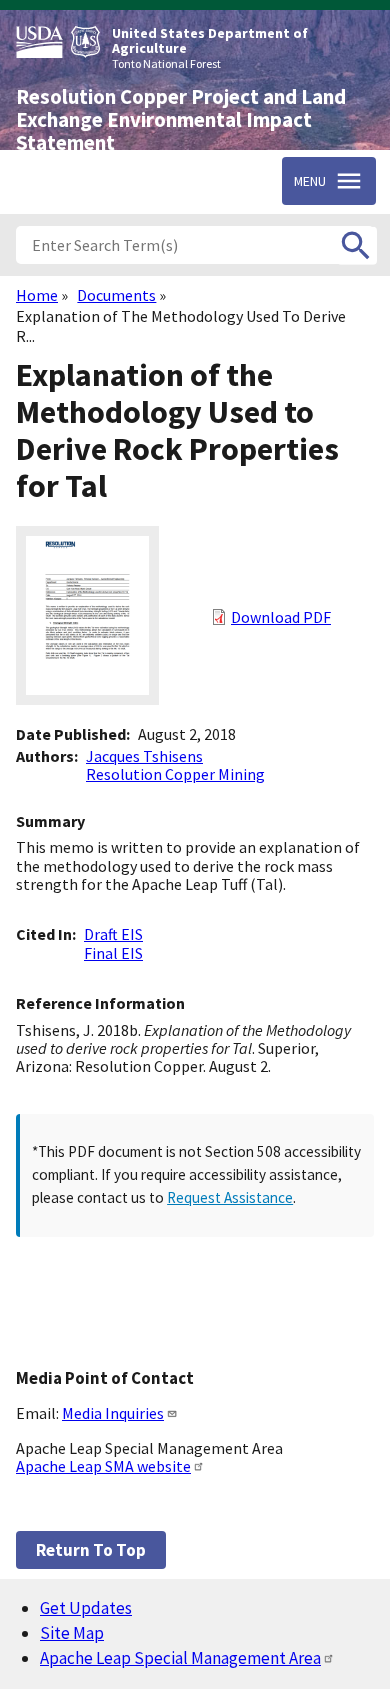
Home (37, 295)
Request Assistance (230, 1197)
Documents (116, 295)
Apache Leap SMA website (103, 1466)
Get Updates (86, 1608)
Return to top (91, 1550)
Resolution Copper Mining (175, 774)
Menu (310, 181)
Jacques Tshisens (144, 756)
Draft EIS (113, 934)
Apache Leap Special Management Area (180, 1658)
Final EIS (113, 953)
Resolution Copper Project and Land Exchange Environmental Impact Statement (181, 120)
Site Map (72, 1633)
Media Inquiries (113, 1413)
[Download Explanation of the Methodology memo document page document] (87, 699)
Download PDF (281, 617)
